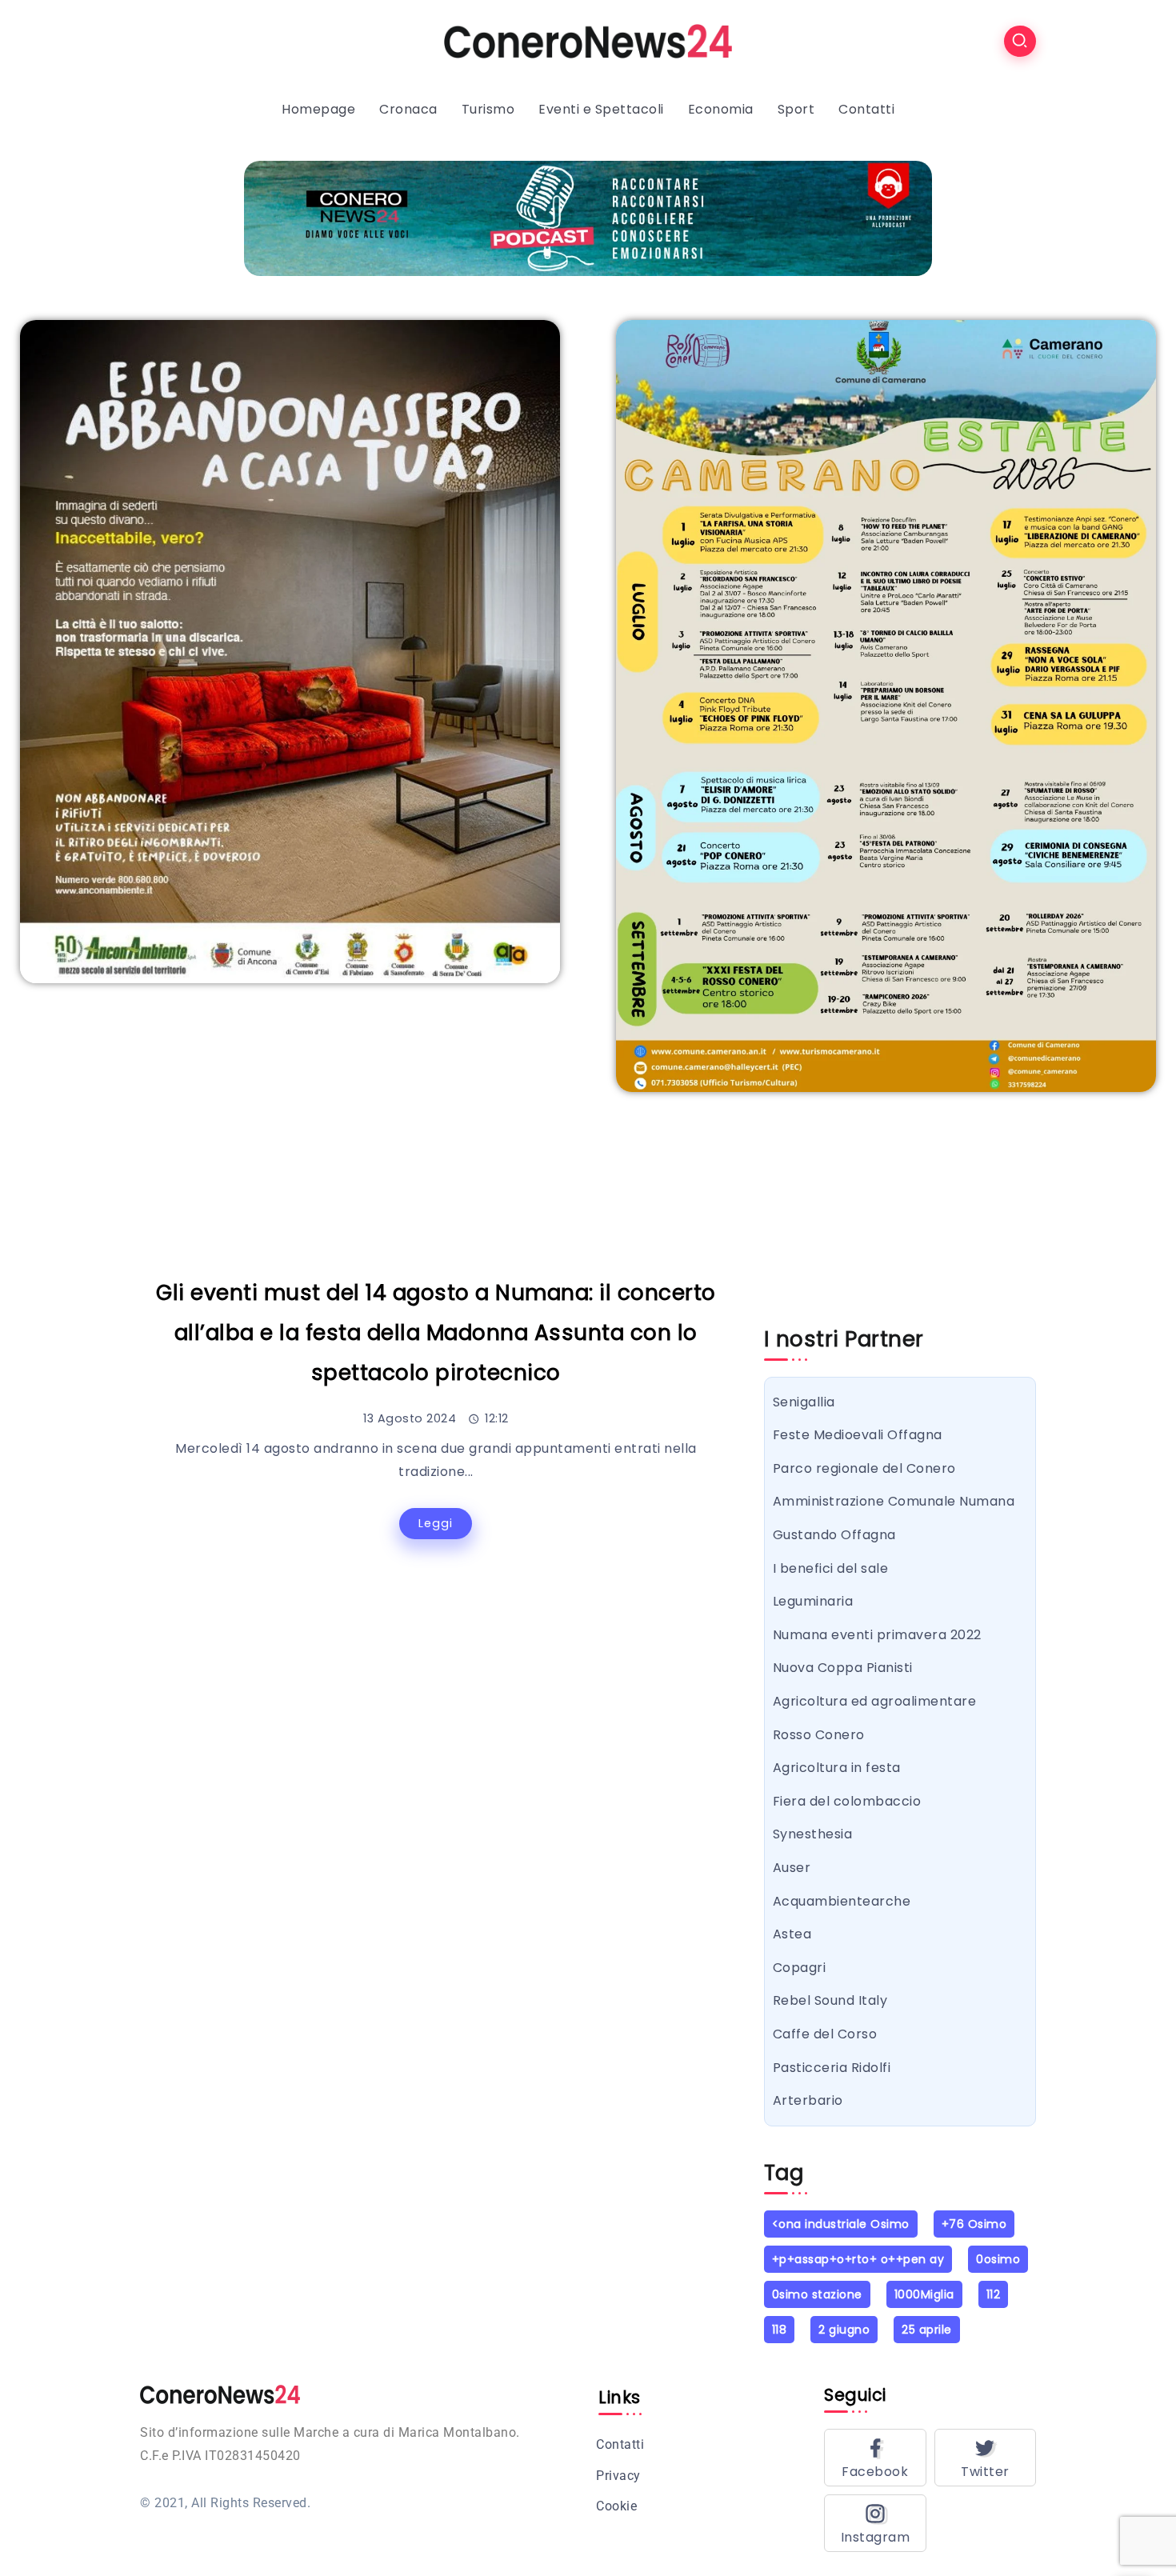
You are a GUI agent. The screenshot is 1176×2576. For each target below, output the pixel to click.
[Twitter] (986, 2458)
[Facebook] (875, 2458)
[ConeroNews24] (588, 40)
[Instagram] (875, 2523)
